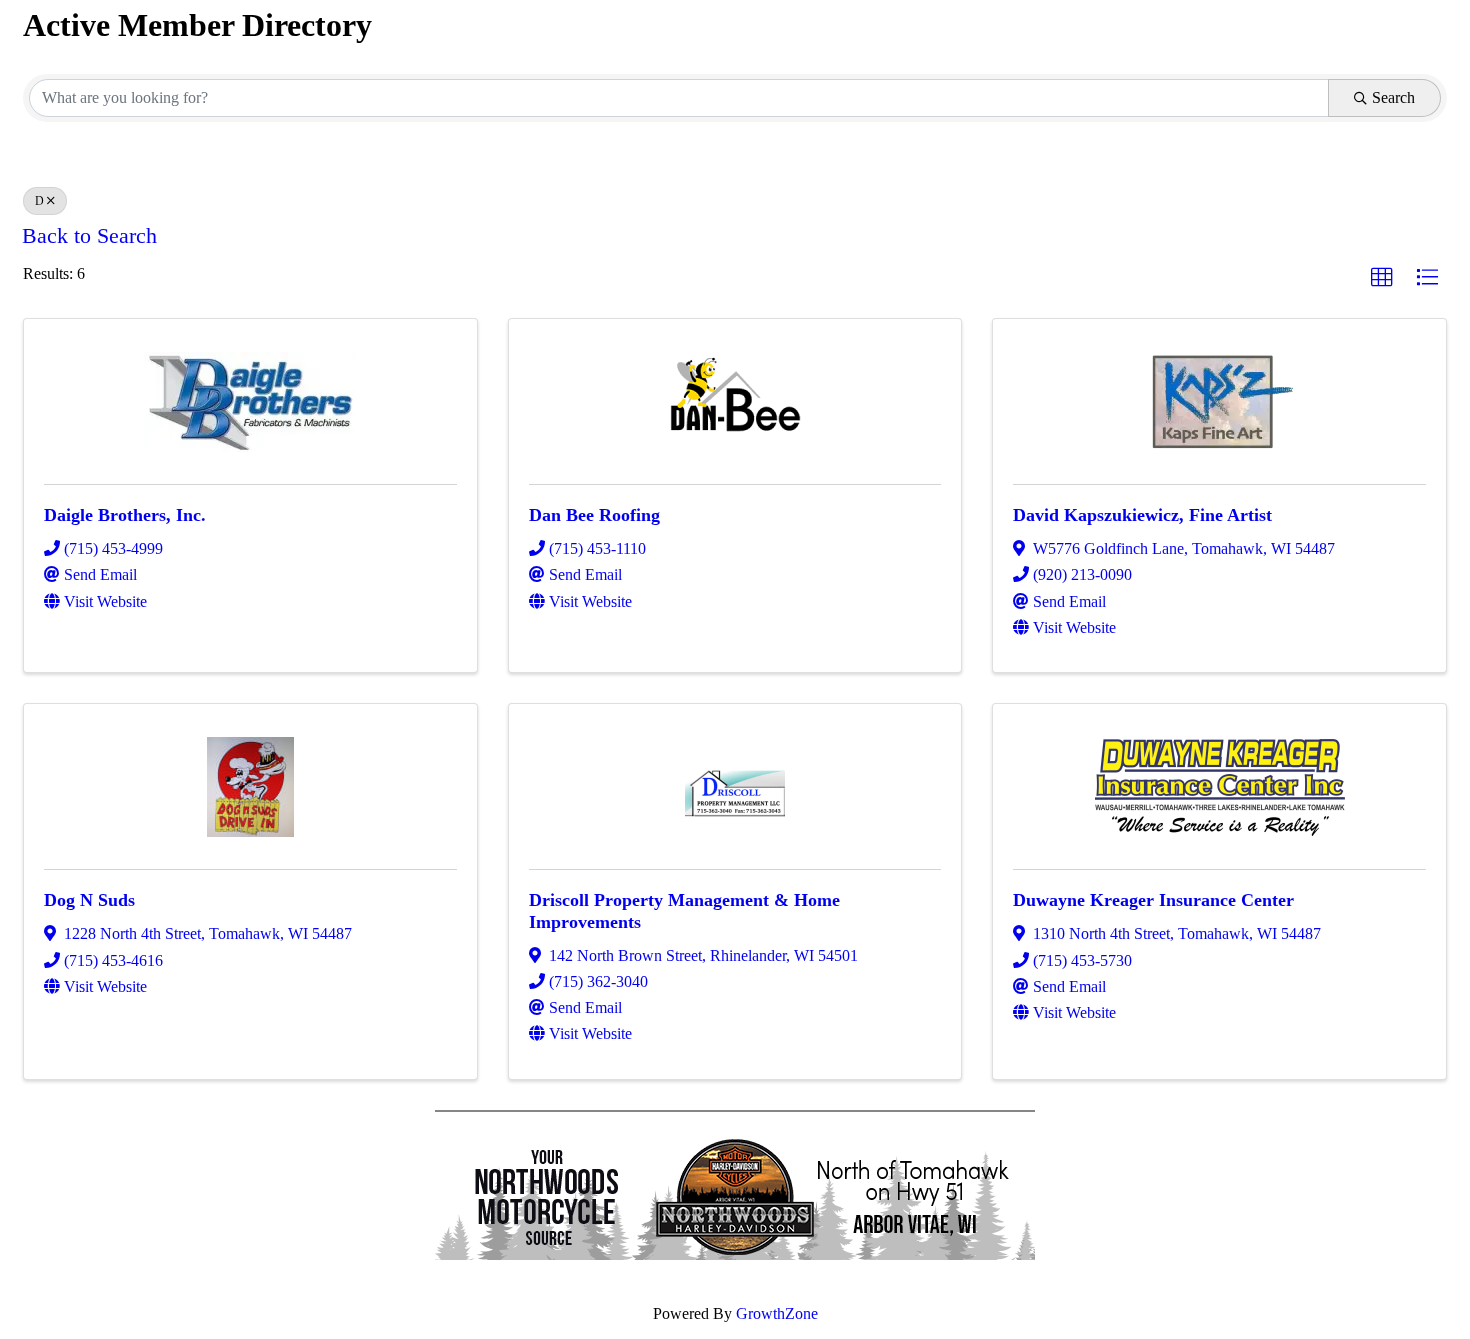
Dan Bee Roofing (594, 515)
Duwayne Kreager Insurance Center (1153, 900)
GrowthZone (777, 1313)
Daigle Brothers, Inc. (125, 515)
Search (1393, 97)
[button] (1382, 278)
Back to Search (89, 236)
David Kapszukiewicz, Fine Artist (1142, 515)
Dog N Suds (89, 900)
